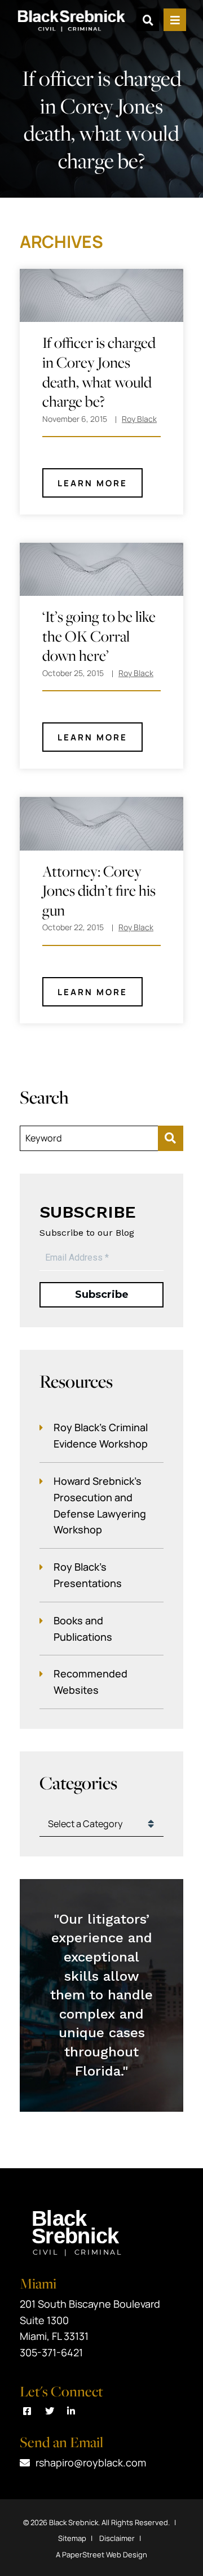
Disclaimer (117, 2538)
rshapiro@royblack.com (91, 2462)
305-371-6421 (51, 2352)
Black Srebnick (74, 2522)
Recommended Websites (91, 1682)
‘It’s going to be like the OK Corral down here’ (99, 636)
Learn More (92, 483)
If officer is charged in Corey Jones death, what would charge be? (99, 372)
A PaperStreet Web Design (101, 2555)
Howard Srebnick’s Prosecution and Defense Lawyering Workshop (100, 1505)
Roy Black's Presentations (88, 1575)
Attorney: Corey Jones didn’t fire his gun (99, 891)
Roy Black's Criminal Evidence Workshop (101, 1435)
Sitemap (72, 2538)
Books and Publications (83, 1629)
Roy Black (139, 419)
